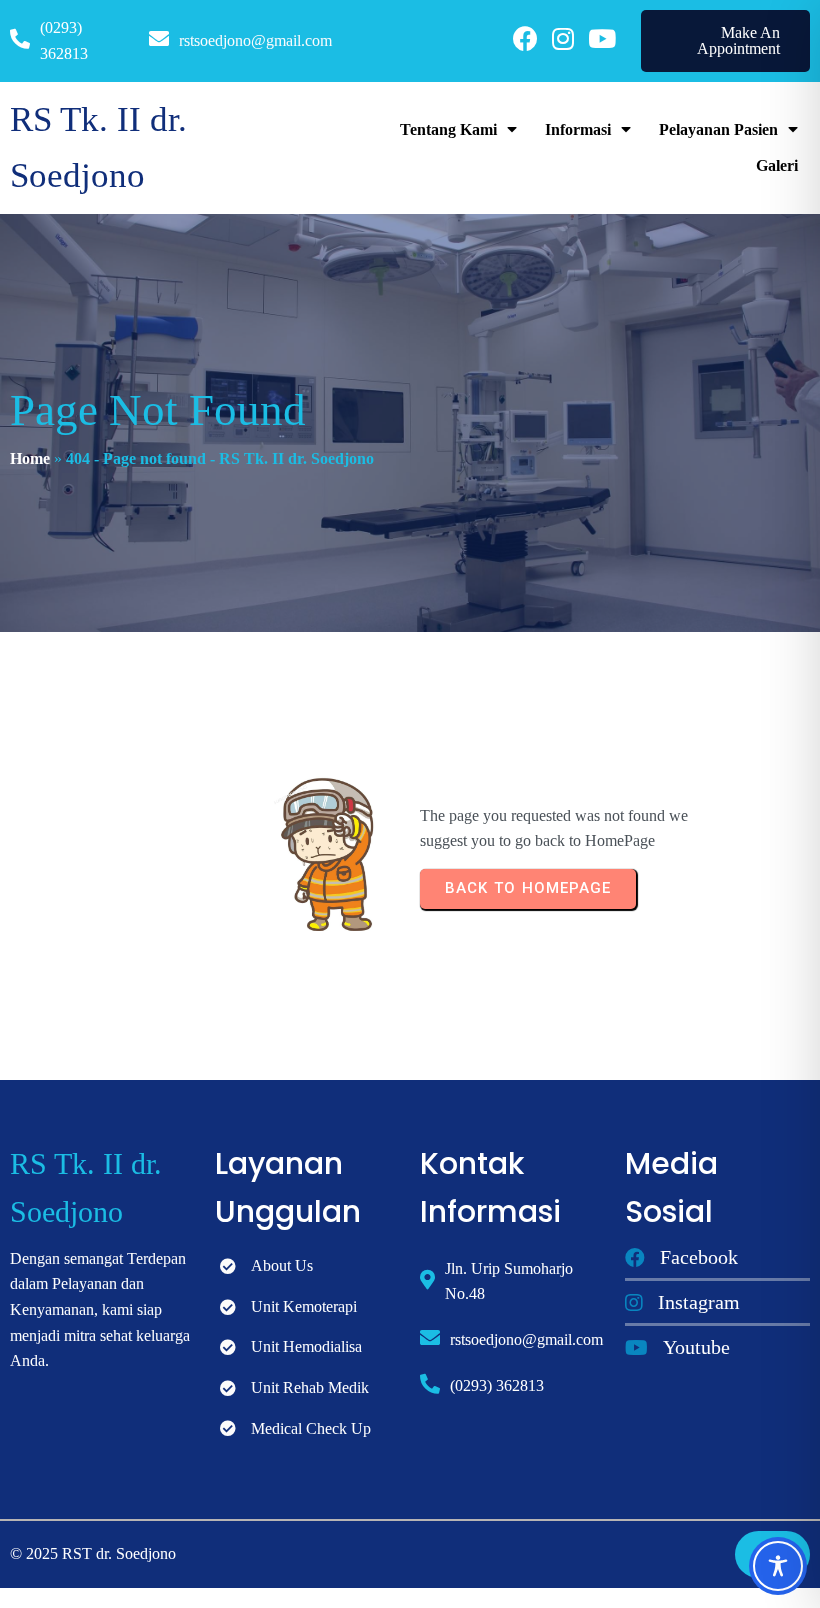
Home (30, 458)
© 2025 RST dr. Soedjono (93, 1553)
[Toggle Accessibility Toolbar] (778, 1566)
